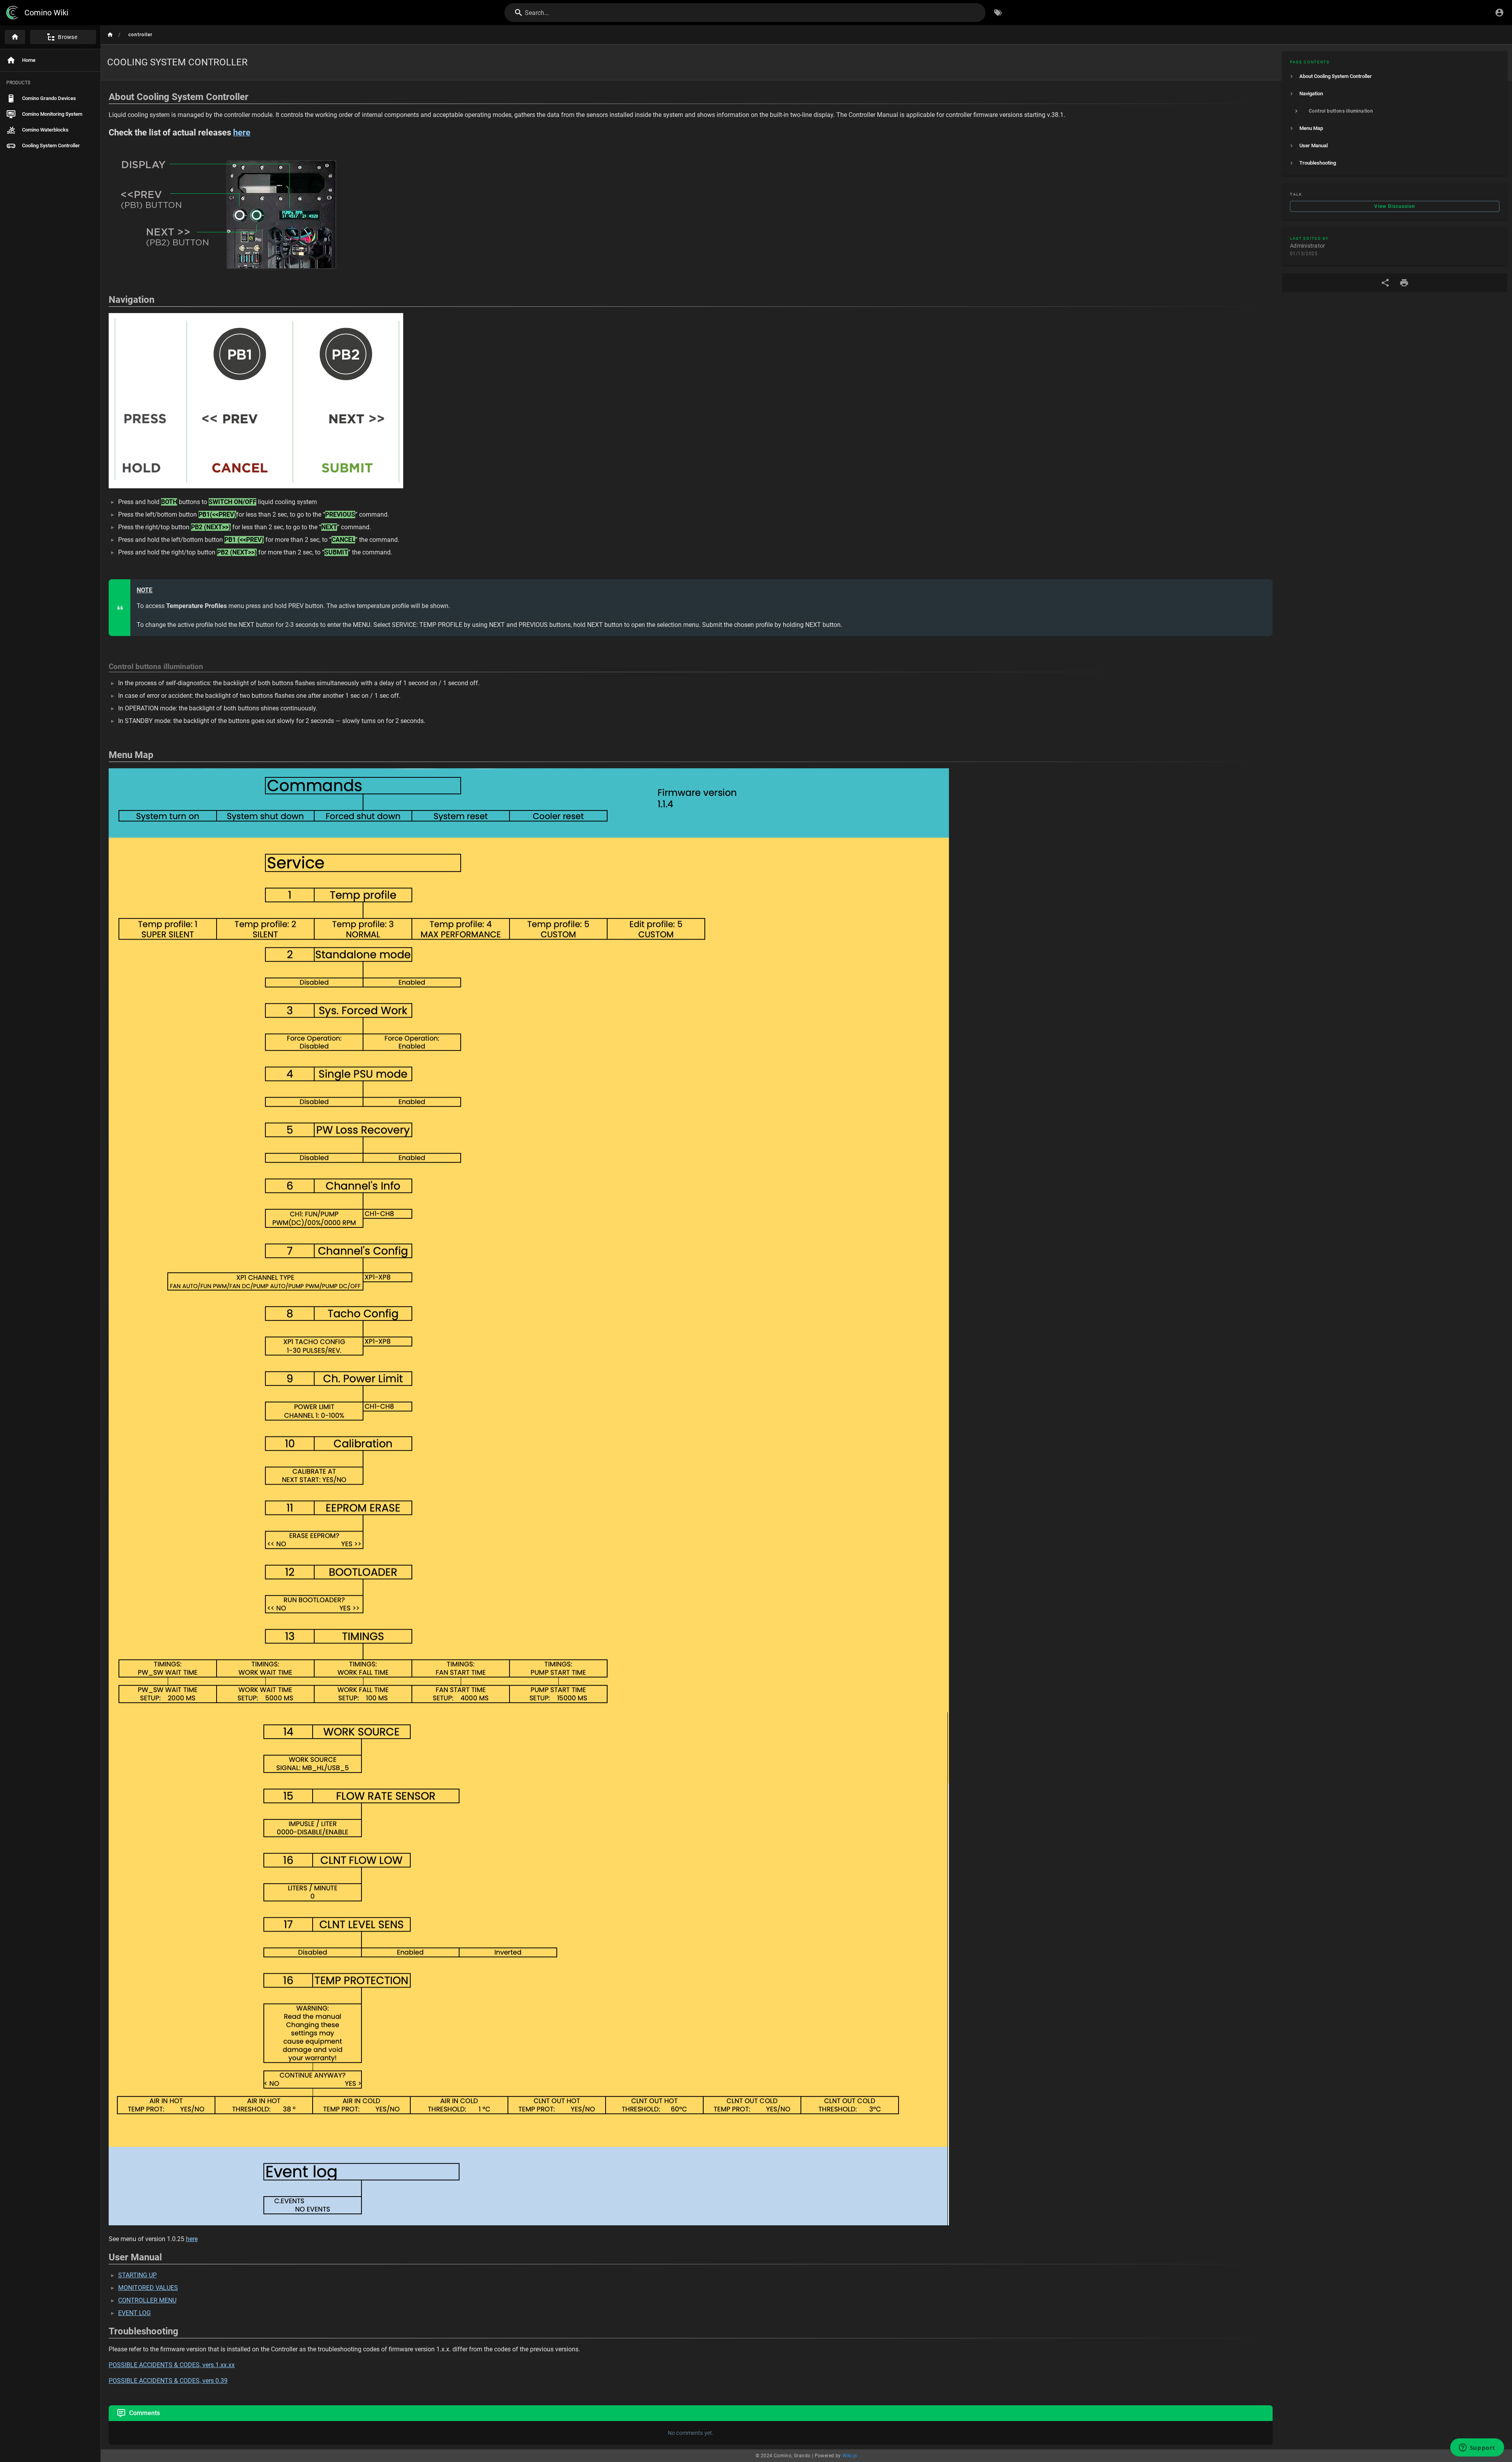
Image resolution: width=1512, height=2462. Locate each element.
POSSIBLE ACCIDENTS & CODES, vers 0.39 (168, 2381)
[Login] (1499, 13)
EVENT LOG (134, 2313)
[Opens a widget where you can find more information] (1477, 2448)
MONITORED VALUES (148, 2288)
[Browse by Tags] (998, 13)
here (192, 2239)
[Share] (1385, 283)
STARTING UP (137, 2275)
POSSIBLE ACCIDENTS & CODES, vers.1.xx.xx (172, 2365)
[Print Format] (1404, 283)
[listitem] (1395, 76)
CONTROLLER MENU (147, 2300)
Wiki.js (850, 2456)
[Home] (15, 37)
